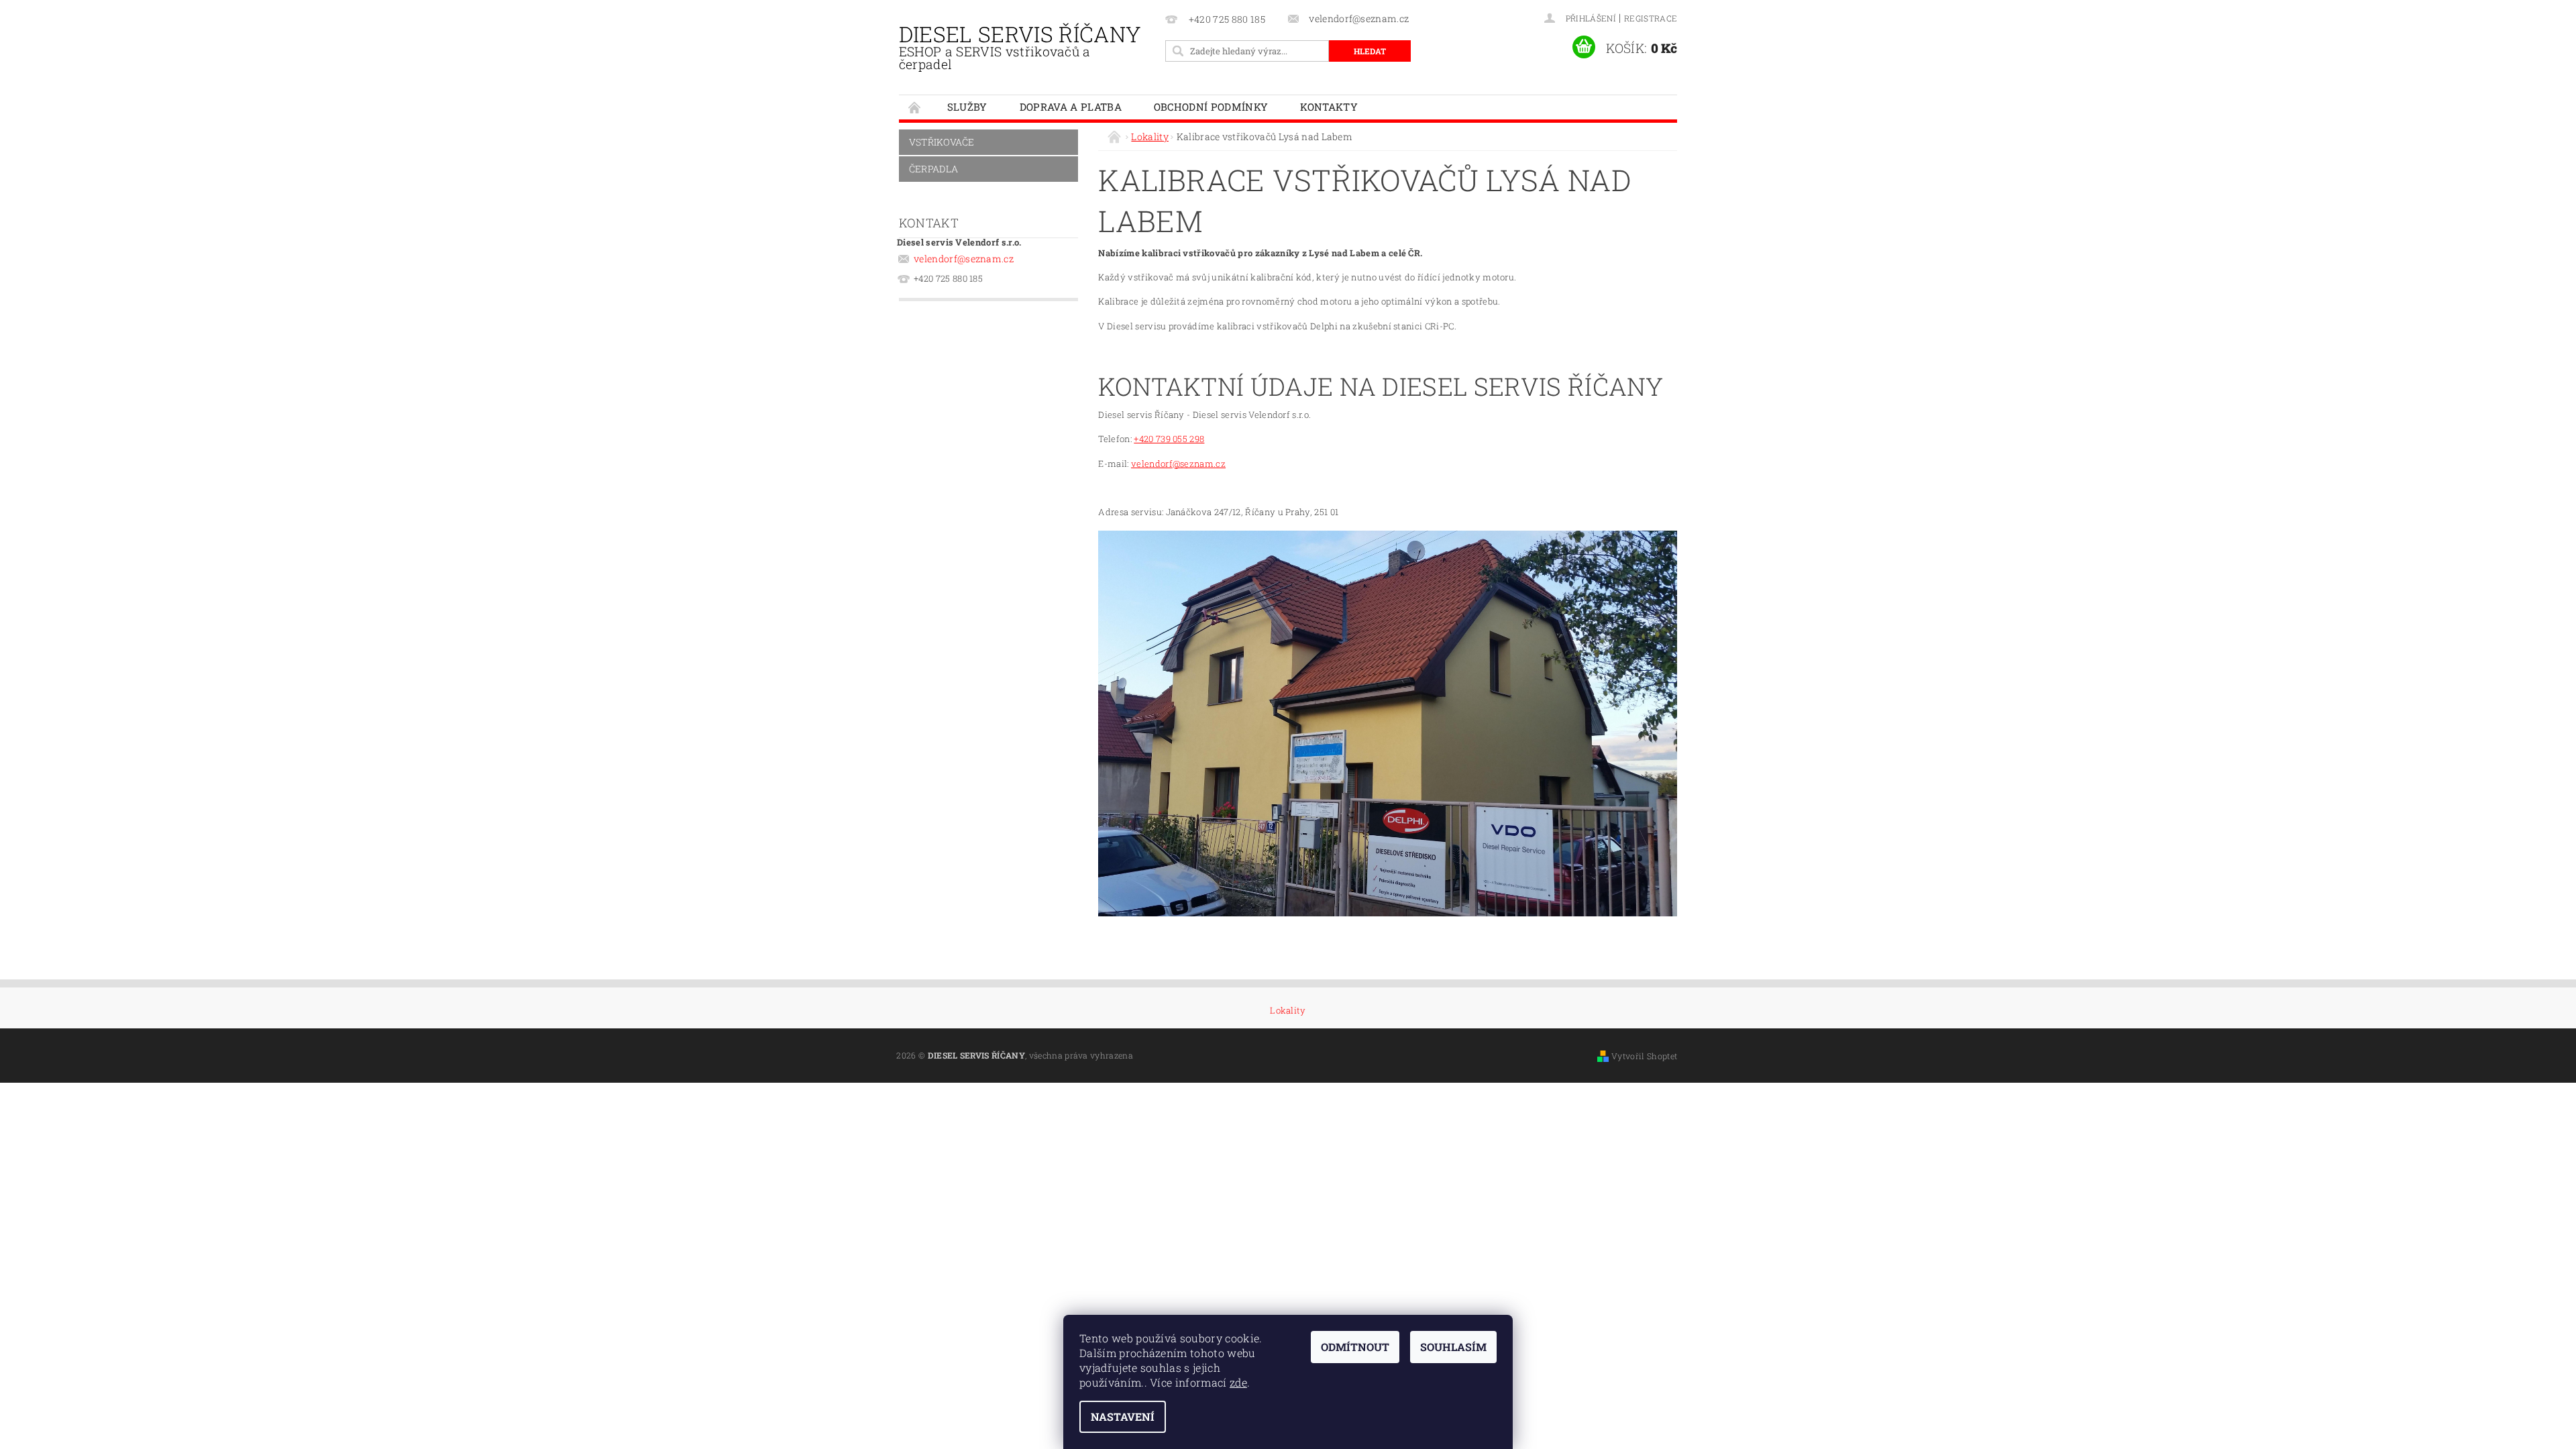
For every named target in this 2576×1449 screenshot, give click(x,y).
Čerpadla (934, 169)
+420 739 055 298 (1169, 439)
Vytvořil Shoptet (1644, 1056)
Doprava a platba (1071, 107)
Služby (967, 107)
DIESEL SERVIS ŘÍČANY (1020, 46)
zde (1238, 1382)
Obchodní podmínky (1211, 107)
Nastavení (1123, 1416)
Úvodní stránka (915, 107)
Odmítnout (1355, 1347)
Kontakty (1329, 107)
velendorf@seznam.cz (964, 259)
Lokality (1288, 1011)
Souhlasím (1453, 1347)
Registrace (1651, 18)
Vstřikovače (942, 142)
